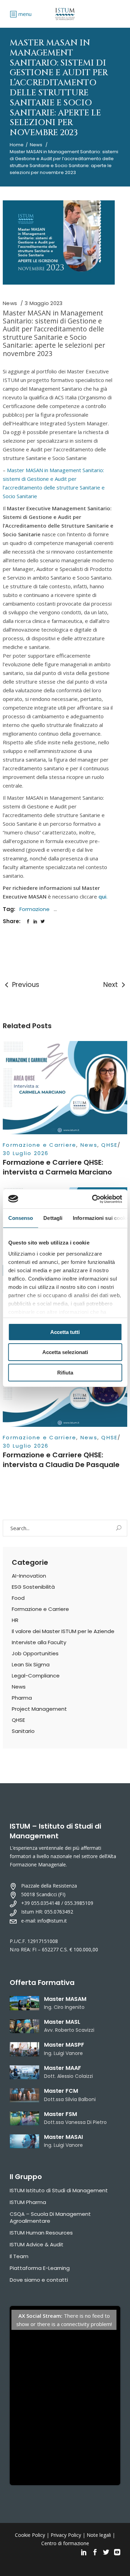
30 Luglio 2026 (26, 1153)
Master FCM (61, 2091)
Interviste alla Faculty (39, 1642)
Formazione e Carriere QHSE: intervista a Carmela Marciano (57, 1167)
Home (17, 145)
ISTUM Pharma (28, 2202)
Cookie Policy (30, 2535)
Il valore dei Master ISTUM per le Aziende (63, 1631)
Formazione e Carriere (40, 1145)
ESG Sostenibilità (33, 1587)
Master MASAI (63, 2137)
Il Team (19, 2256)
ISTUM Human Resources (41, 2233)
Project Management (39, 1709)
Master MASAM (65, 1999)
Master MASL (62, 2022)
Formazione (34, 909)
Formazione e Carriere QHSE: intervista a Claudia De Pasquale (61, 1460)
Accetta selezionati (65, 1352)
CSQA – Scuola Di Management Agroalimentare (50, 2217)
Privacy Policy (66, 2535)
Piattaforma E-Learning (40, 2268)
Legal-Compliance (36, 1676)
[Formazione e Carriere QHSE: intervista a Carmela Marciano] (65, 1088)
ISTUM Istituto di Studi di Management (59, 2190)
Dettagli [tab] (53, 1218)
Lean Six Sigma (31, 1664)
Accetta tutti (65, 1332)
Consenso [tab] (20, 1218)
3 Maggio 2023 (44, 303)
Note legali (99, 2535)
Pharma (22, 1698)
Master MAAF (63, 2068)
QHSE (109, 1145)
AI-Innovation (29, 1576)
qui (102, 896)
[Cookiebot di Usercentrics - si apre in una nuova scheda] (93, 1199)
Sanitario (23, 1731)
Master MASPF (64, 2045)
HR (15, 1620)
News (36, 145)
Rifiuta (65, 1373)
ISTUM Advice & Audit (37, 2244)
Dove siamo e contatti (39, 2280)
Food (18, 1598)
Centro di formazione (65, 2543)
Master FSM (60, 2114)
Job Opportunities (35, 1653)
